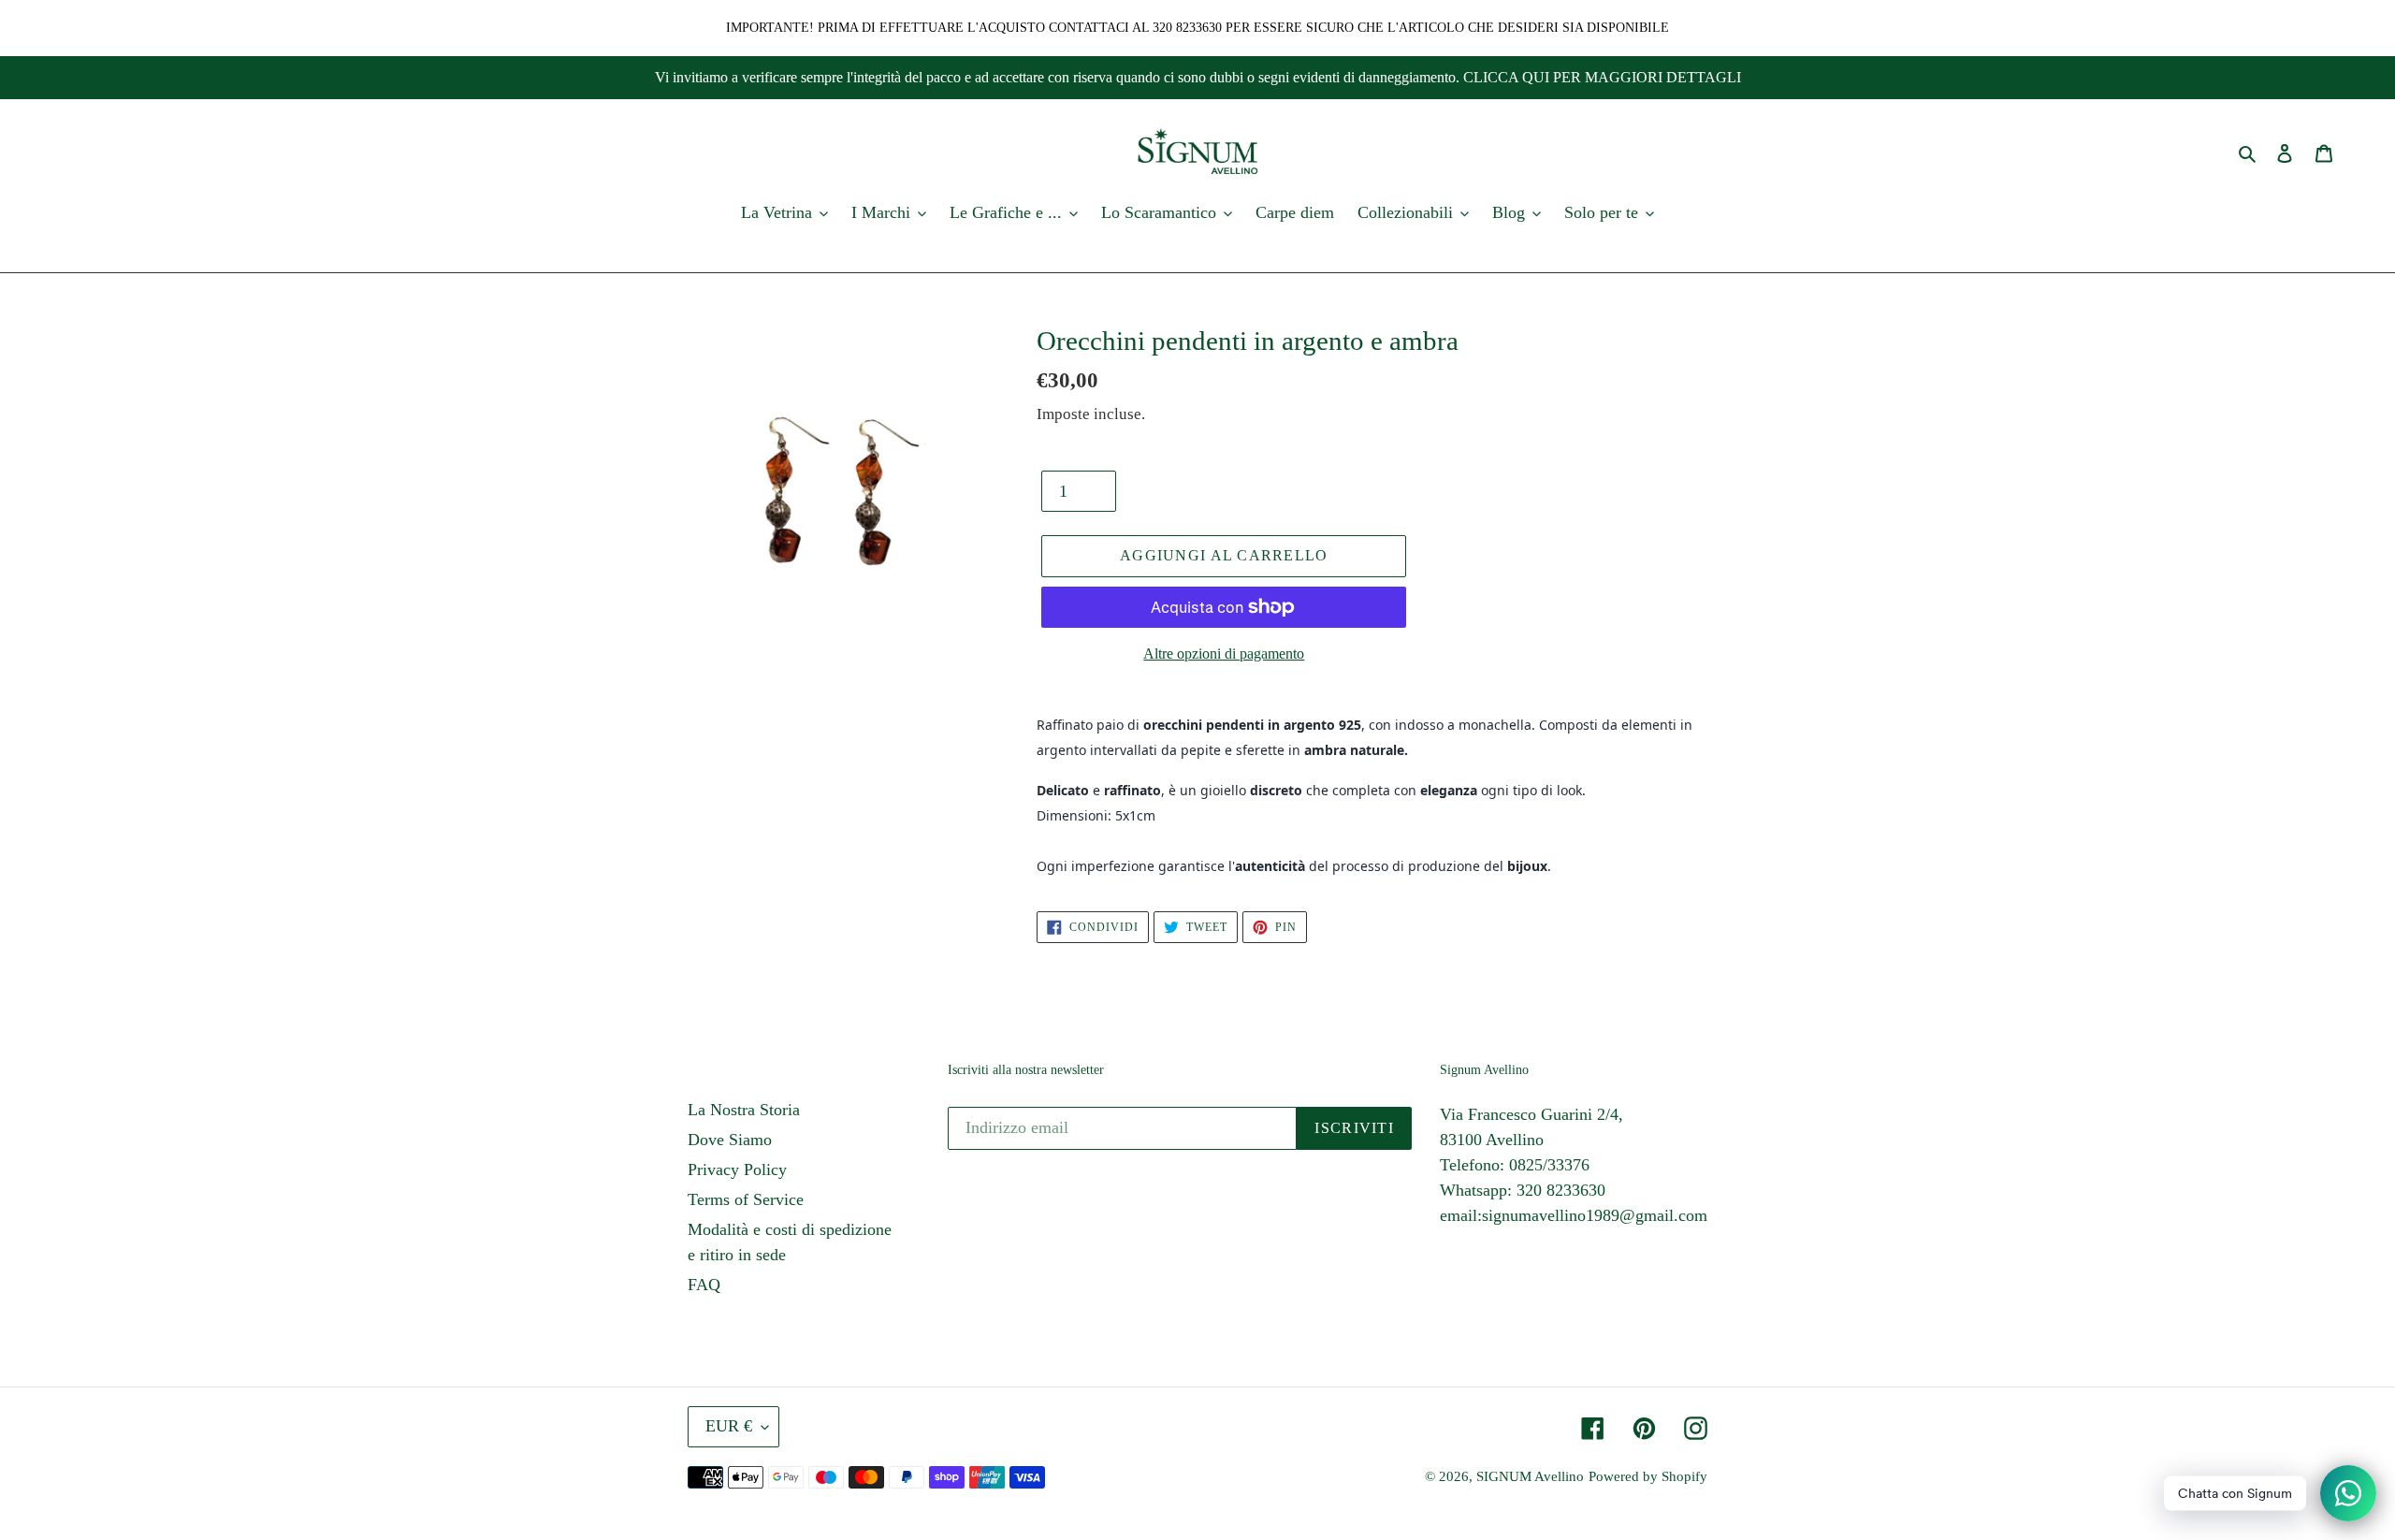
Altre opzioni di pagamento (1224, 654)
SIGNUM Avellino (1530, 1476)
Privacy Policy (737, 1170)
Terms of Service (746, 1199)
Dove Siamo (730, 1140)
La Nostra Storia (744, 1110)
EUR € (729, 1426)
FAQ (704, 1285)
